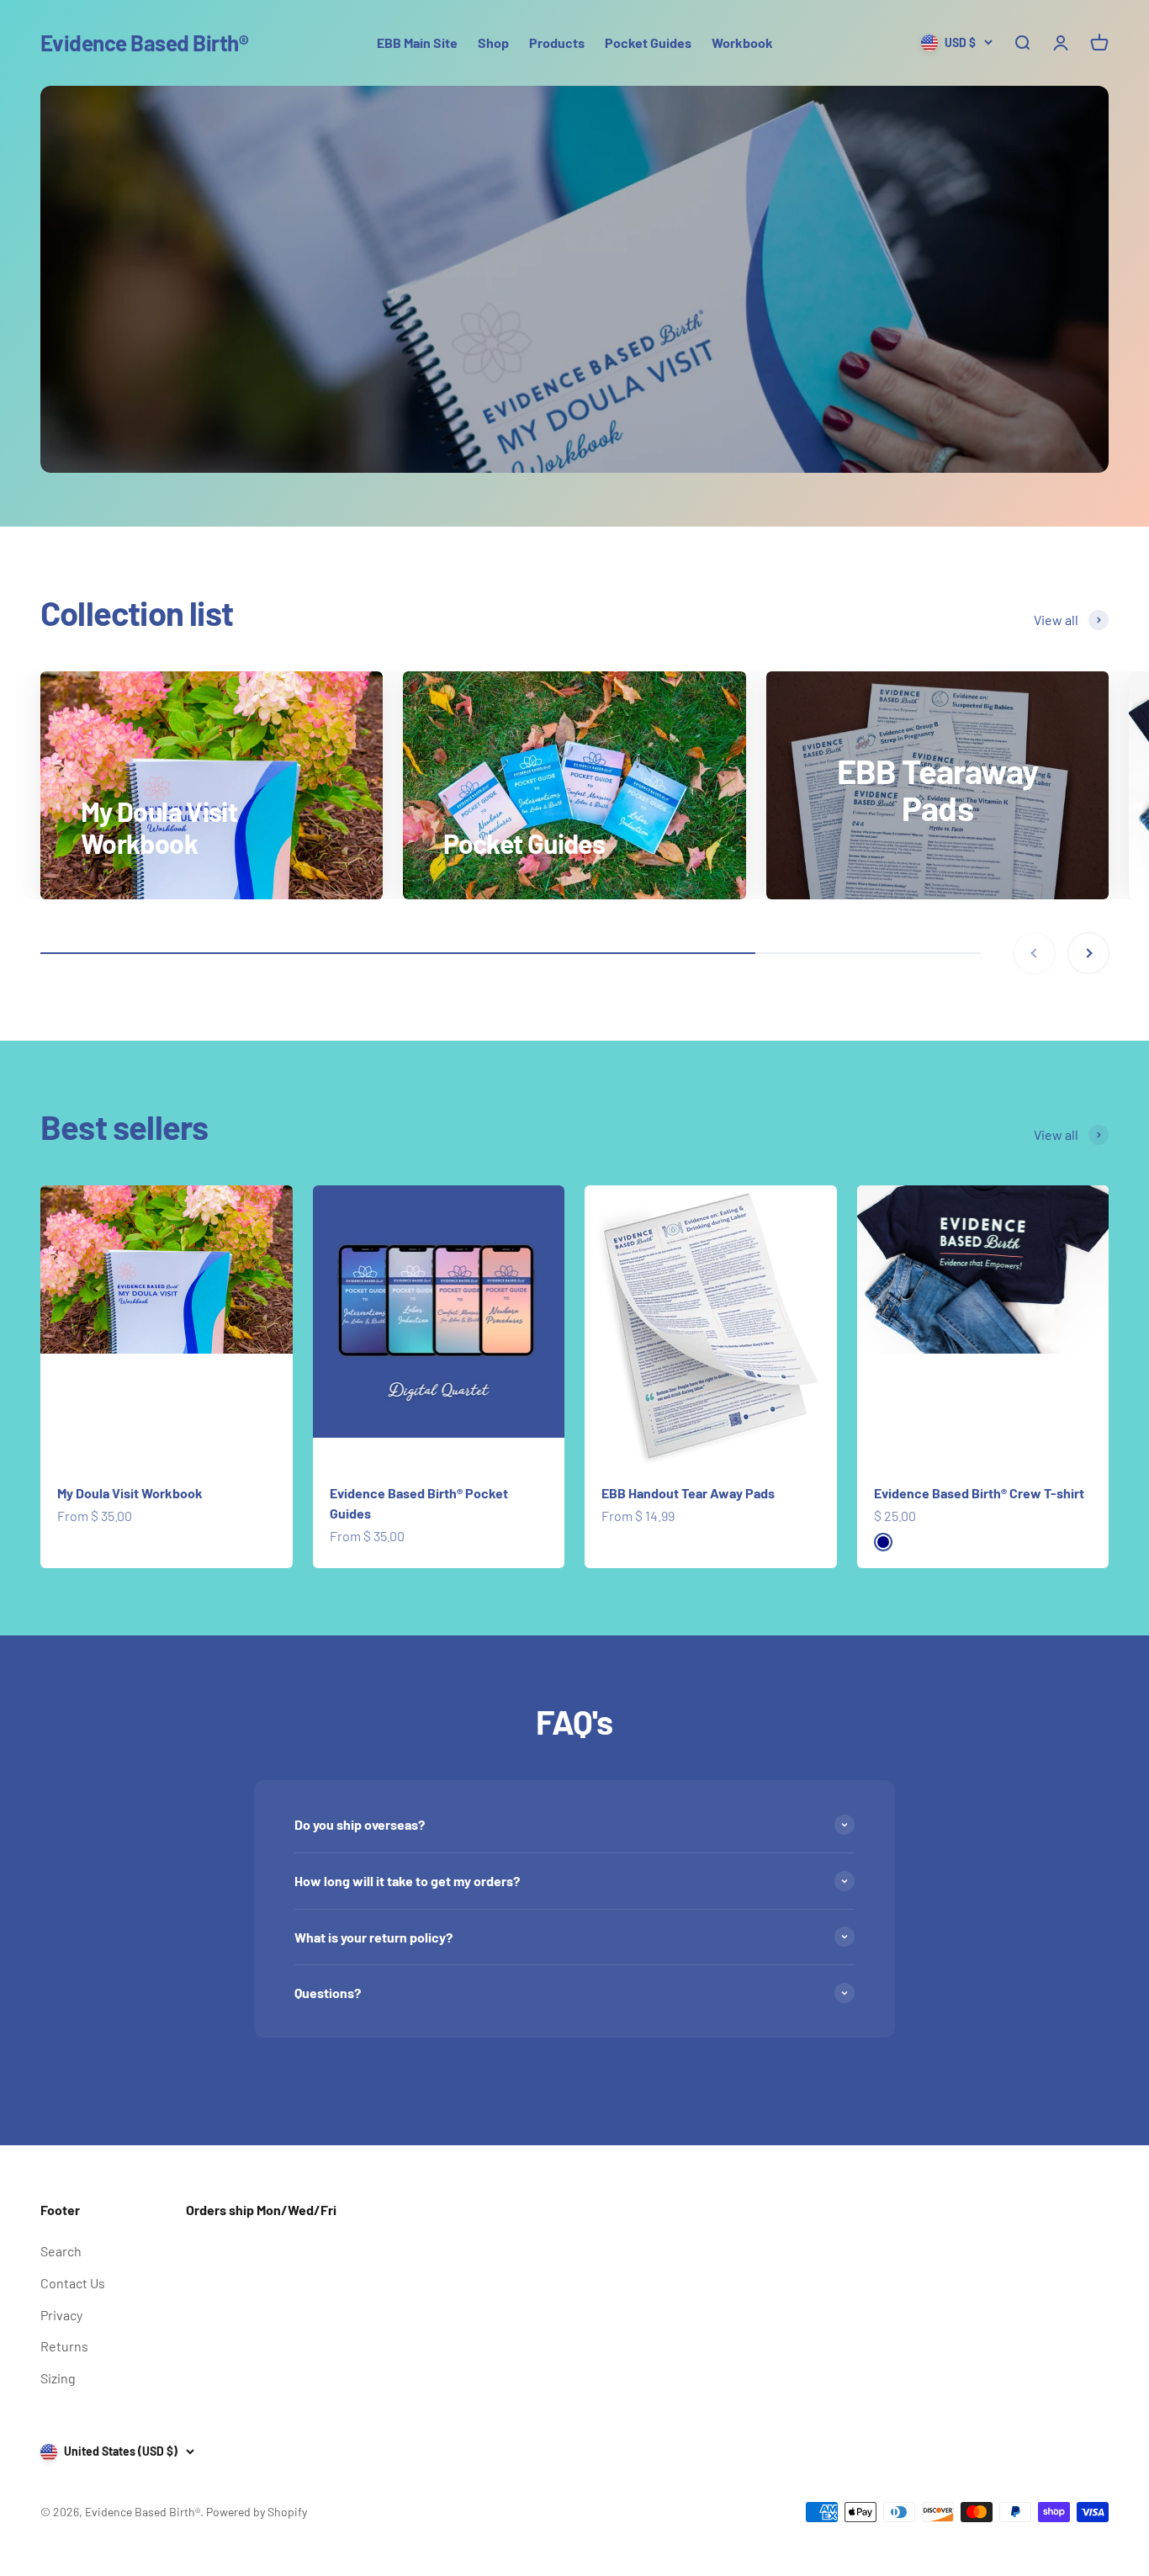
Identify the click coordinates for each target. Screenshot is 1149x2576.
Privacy (61, 2315)
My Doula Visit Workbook (130, 1493)
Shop (493, 42)
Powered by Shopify (257, 2512)
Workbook (742, 42)
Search (61, 2251)
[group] (574, 279)
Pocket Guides (648, 42)
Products (557, 42)
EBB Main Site (417, 42)
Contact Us (73, 2283)
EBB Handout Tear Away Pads (688, 1493)
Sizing (58, 2378)
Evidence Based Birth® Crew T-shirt (979, 1493)
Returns (64, 2346)
